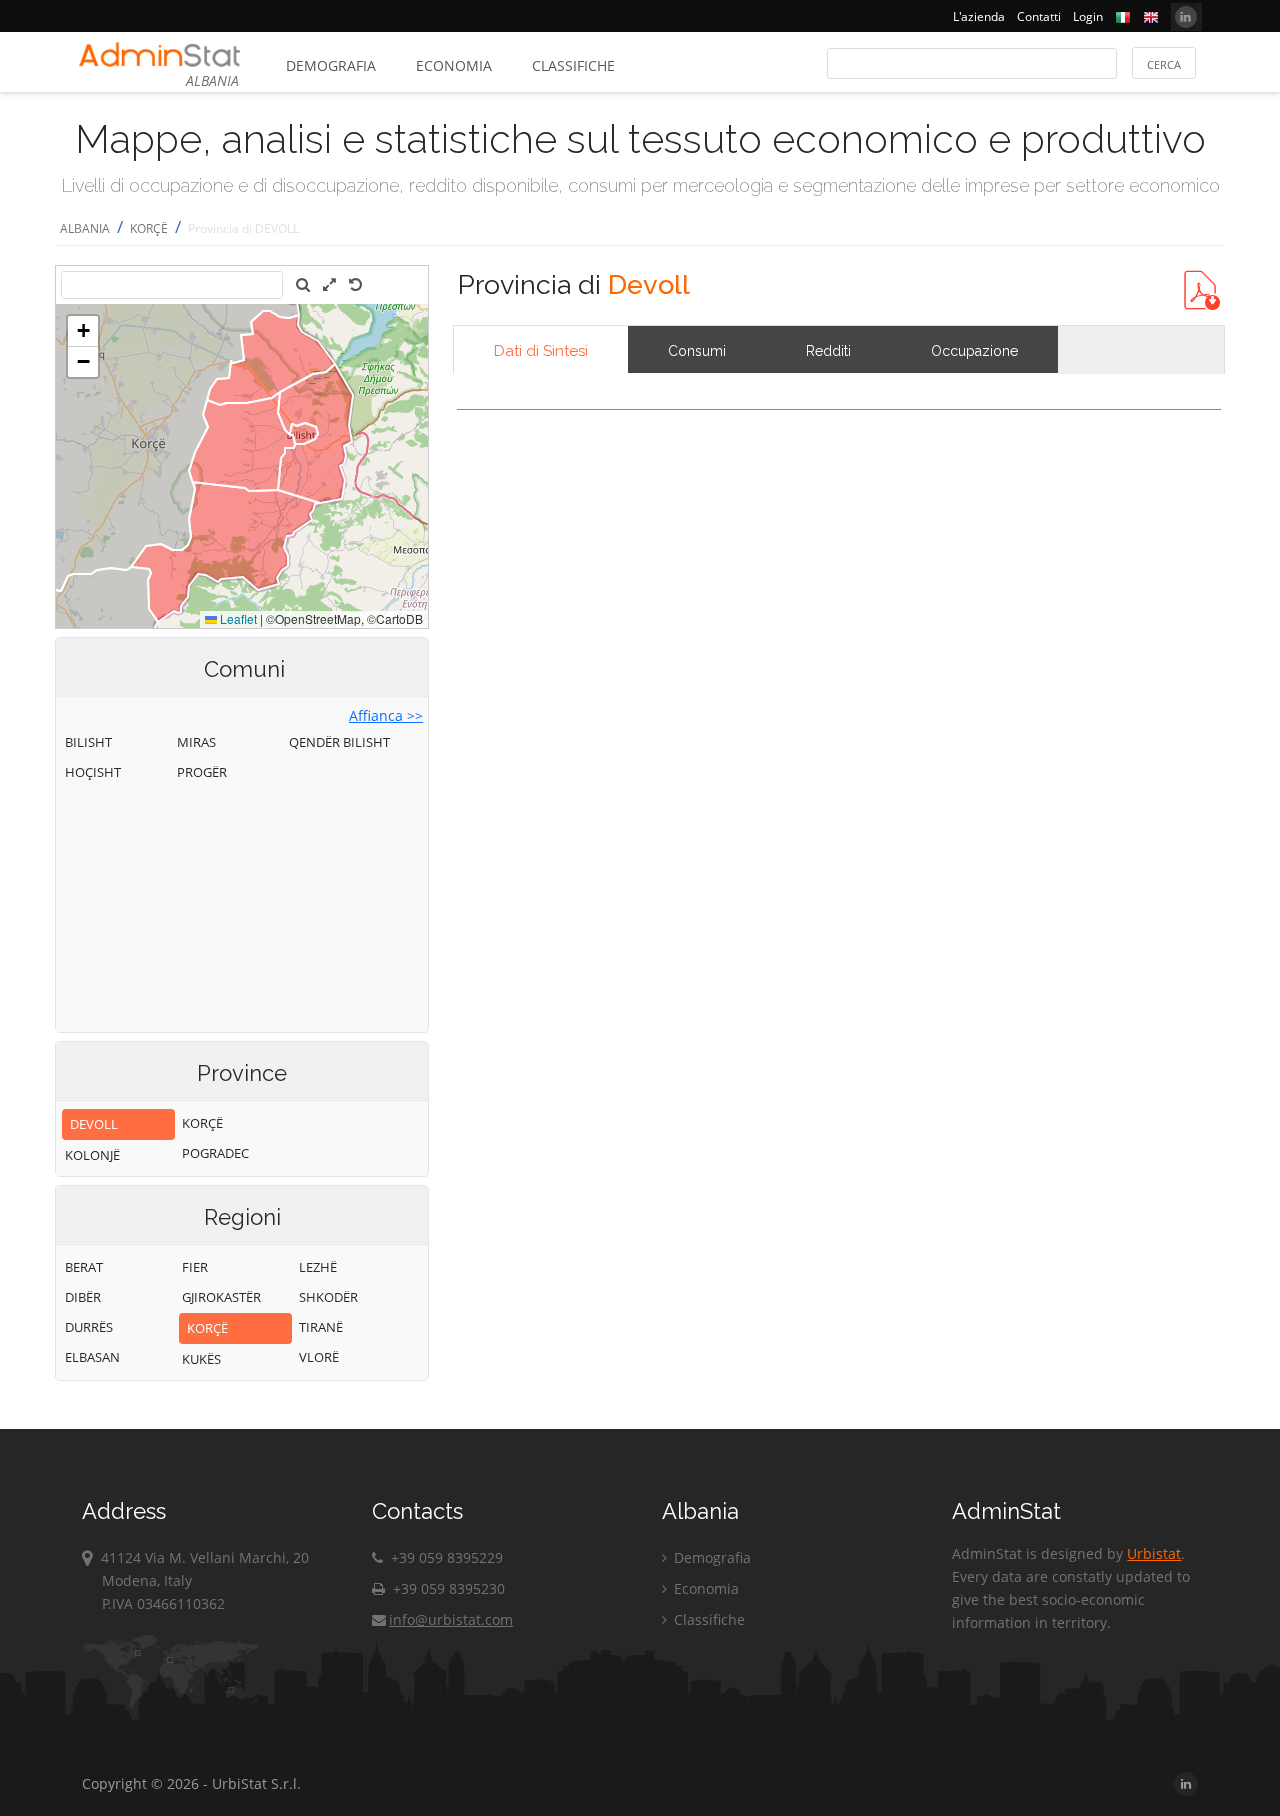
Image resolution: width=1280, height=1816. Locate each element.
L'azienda (979, 16)
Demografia (331, 65)
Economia (454, 65)
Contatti (1039, 16)
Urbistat (1154, 1553)
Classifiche (573, 65)
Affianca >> (386, 715)
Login (1088, 16)
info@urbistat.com (451, 1619)
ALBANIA (85, 228)
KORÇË (149, 228)
